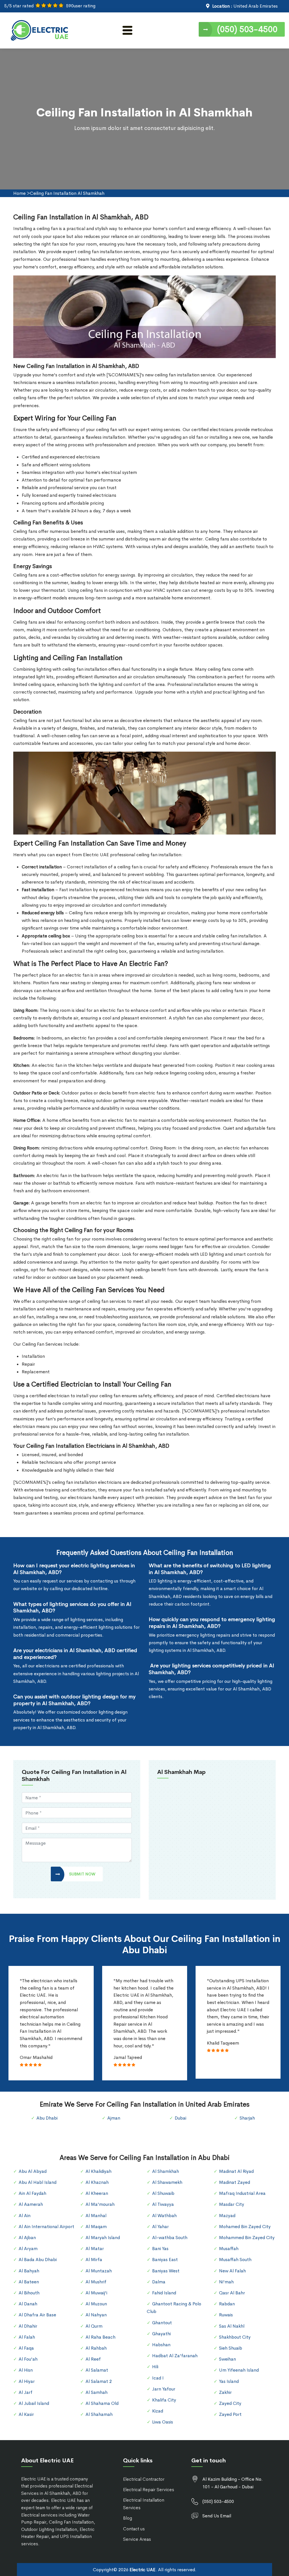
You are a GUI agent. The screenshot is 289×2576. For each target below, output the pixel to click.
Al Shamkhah (166, 2171)
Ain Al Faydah (32, 2193)
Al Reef (93, 2359)
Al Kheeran (97, 2193)
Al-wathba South (170, 2238)
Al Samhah (97, 2392)
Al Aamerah (31, 2204)
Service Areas (137, 2539)
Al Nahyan (96, 2315)
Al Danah (28, 2304)
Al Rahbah (96, 2348)
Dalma (159, 2282)
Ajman (114, 2118)
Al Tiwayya (163, 2204)
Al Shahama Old (102, 2403)
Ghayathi (161, 2334)
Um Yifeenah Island (239, 2370)
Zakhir (225, 2392)
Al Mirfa (94, 2260)
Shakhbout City (235, 2337)
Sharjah (247, 2118)
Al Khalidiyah (98, 2171)
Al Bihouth (29, 2293)
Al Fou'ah (28, 2359)
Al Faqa (26, 2348)
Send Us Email (217, 2516)
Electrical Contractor (144, 2479)
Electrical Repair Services (149, 2490)
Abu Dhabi (47, 2118)
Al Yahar (160, 2227)
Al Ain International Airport (46, 2227)
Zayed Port (230, 2414)
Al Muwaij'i (96, 2293)
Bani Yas (160, 2249)
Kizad (158, 2411)
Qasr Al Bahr (232, 2293)
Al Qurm (94, 2326)
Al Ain (25, 2216)
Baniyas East (165, 2260)
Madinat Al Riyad (236, 2171)
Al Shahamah (99, 2414)
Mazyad (227, 2216)
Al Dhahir (28, 2326)
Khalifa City (164, 2400)
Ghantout (162, 2323)
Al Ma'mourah (100, 2204)
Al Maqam (96, 2227)
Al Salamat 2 (99, 2381)
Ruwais (226, 2315)
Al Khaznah (97, 2182)
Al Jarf (26, 2392)
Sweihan (227, 2359)
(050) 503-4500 (247, 29)
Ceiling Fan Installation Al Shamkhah (67, 193)
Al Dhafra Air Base (37, 2315)
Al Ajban (27, 2238)
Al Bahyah (29, 2271)
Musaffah (229, 2249)
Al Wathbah (164, 2216)
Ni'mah (226, 2282)
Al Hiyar (27, 2381)
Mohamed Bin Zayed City (245, 2227)
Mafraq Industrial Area (242, 2193)
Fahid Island (164, 2293)
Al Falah (27, 2337)
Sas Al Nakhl (232, 2326)
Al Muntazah (99, 2271)
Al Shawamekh (167, 2182)
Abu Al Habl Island (38, 2182)
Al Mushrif (96, 2282)
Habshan (161, 2345)
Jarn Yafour (164, 2389)
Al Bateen (29, 2282)
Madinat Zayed (235, 2182)
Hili (155, 2367)
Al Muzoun (96, 2304)
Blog (128, 2518)
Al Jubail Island (34, 2403)
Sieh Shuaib (231, 2348)
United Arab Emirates (256, 6)
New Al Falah (232, 2271)
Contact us (134, 2529)
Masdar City (232, 2204)
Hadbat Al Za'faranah (175, 2356)
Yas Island (229, 2381)
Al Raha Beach (100, 2337)
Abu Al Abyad (33, 2171)
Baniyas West (166, 2271)
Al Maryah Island (103, 2238)
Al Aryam (28, 2249)
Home (19, 193)
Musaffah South (235, 2260)
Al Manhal (96, 2216)
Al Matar (95, 2249)
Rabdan (227, 2304)
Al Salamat (97, 2370)
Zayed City (230, 2403)
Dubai (180, 2118)
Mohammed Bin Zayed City (247, 2238)
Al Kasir (26, 2414)
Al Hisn (26, 2370)
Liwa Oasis (163, 2422)
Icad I (158, 2378)
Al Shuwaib (163, 2193)
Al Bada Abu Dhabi (38, 2260)
